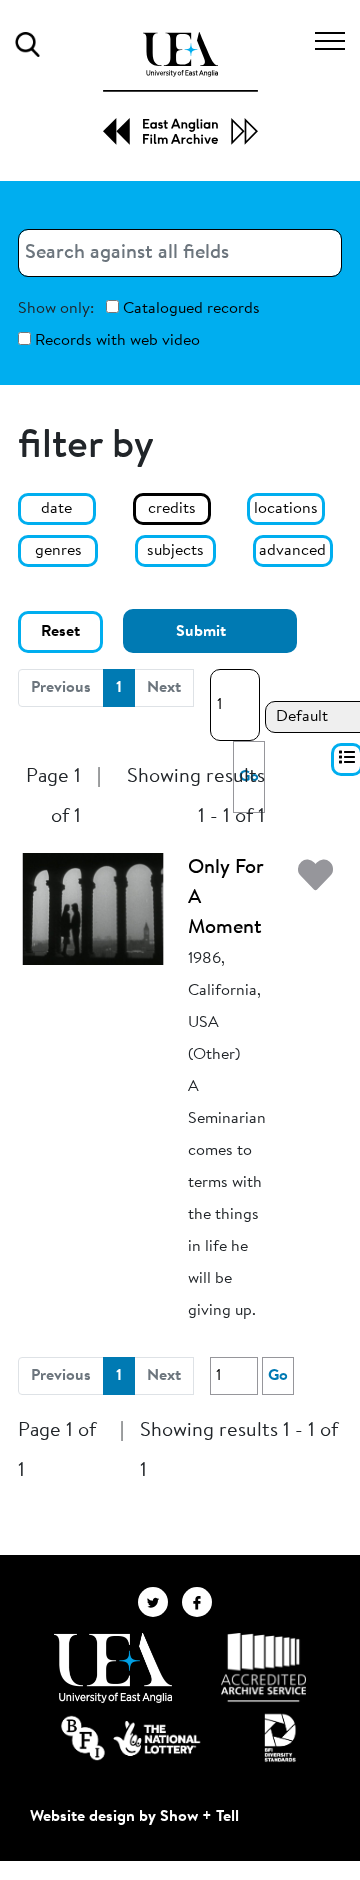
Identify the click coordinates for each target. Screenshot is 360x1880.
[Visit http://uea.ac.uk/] (112, 1668)
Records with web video (115, 341)
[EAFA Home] (180, 88)
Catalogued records (189, 309)
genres (58, 551)
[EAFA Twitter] (160, 1601)
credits (172, 509)
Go (278, 1376)
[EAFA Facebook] (202, 1601)
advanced (292, 551)
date (56, 509)
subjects (175, 551)
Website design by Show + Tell (134, 1817)
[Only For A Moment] (93, 908)
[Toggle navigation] (330, 44)
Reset (60, 632)
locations (286, 509)
